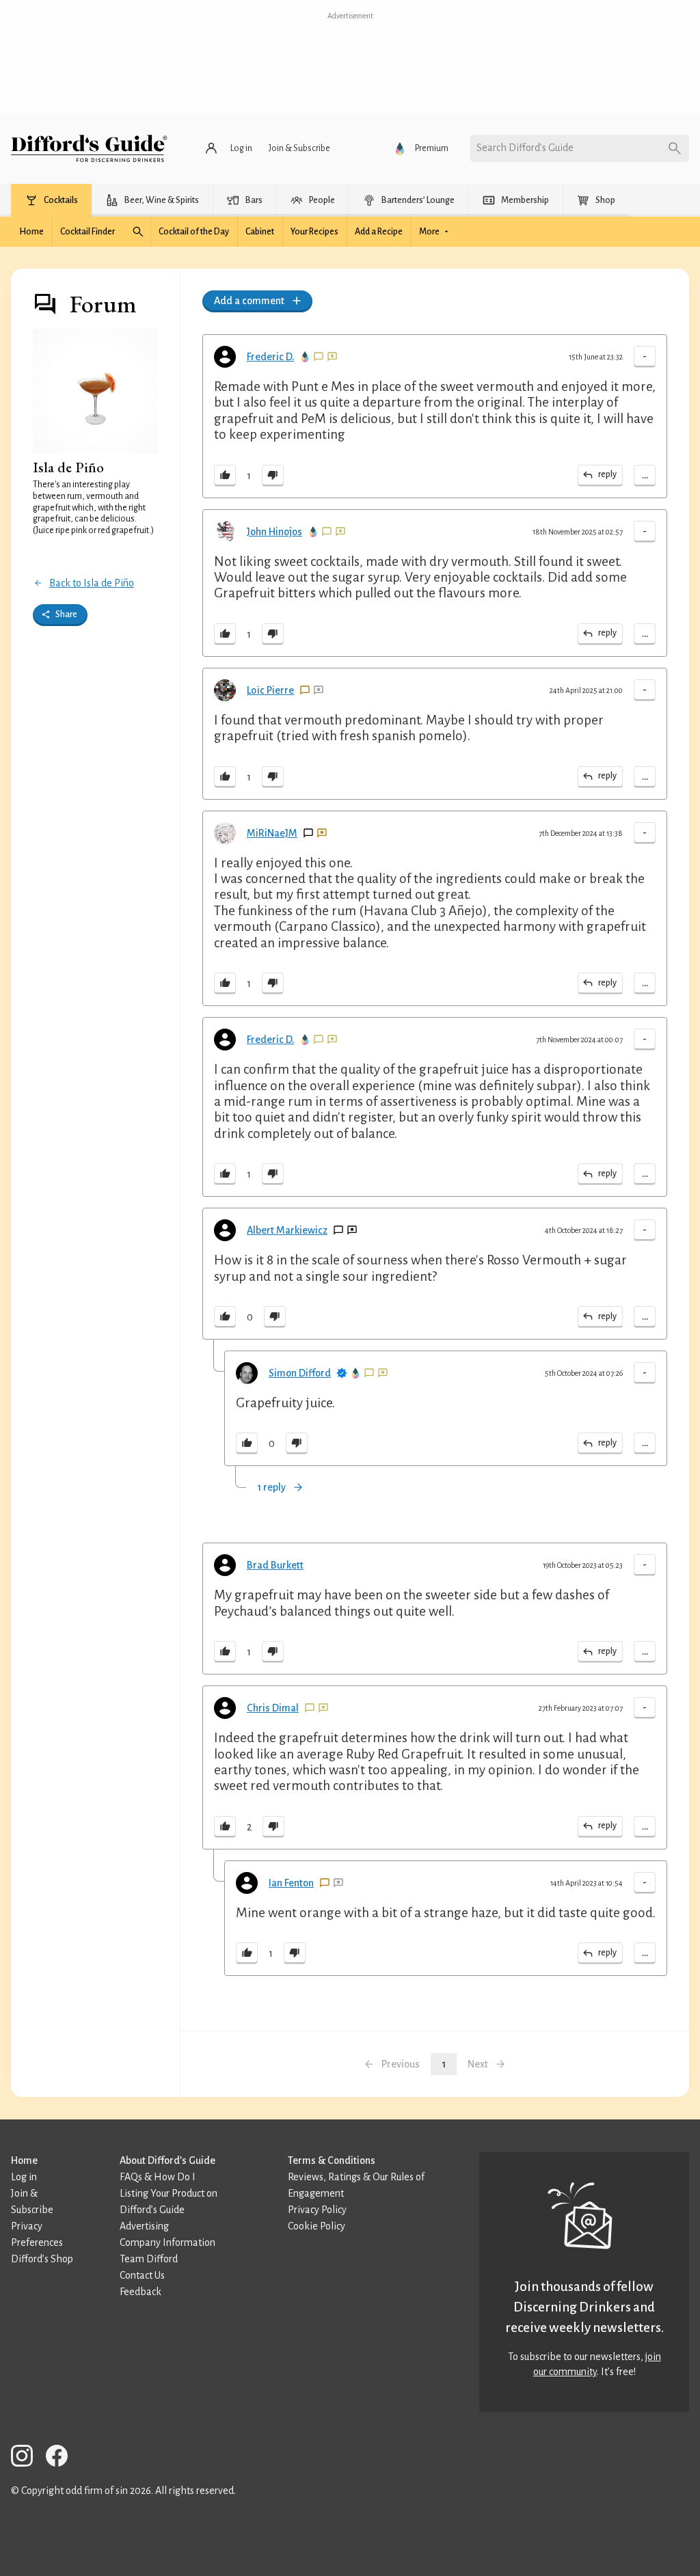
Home (24, 2160)
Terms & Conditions (332, 2160)
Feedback (140, 2292)
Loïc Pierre (270, 690)
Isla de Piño (68, 467)
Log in (24, 2177)
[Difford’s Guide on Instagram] (27, 2458)
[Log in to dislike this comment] (273, 476)
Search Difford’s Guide (525, 148)
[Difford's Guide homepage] (89, 148)
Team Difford (149, 2259)
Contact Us (142, 2275)
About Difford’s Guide (167, 2160)
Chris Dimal (273, 1708)
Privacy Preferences (37, 2234)
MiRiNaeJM (272, 833)
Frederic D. (270, 357)
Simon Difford (300, 1373)
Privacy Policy (317, 2210)
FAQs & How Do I (158, 2177)
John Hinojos (274, 532)
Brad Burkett (275, 1565)
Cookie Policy (317, 2226)
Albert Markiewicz (287, 1230)
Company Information (167, 2242)
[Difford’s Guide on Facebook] (62, 2458)
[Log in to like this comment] (225, 476)
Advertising (144, 2226)
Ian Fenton (291, 1883)
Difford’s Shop (42, 2259)
